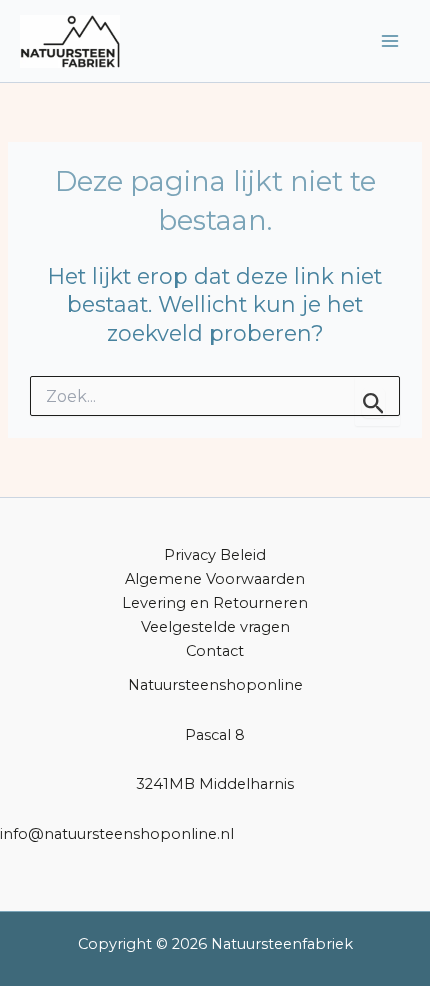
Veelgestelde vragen (215, 627)
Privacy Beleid (215, 555)
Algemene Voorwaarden (215, 579)
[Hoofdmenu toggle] (390, 41)
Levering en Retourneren (215, 603)
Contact (215, 651)
